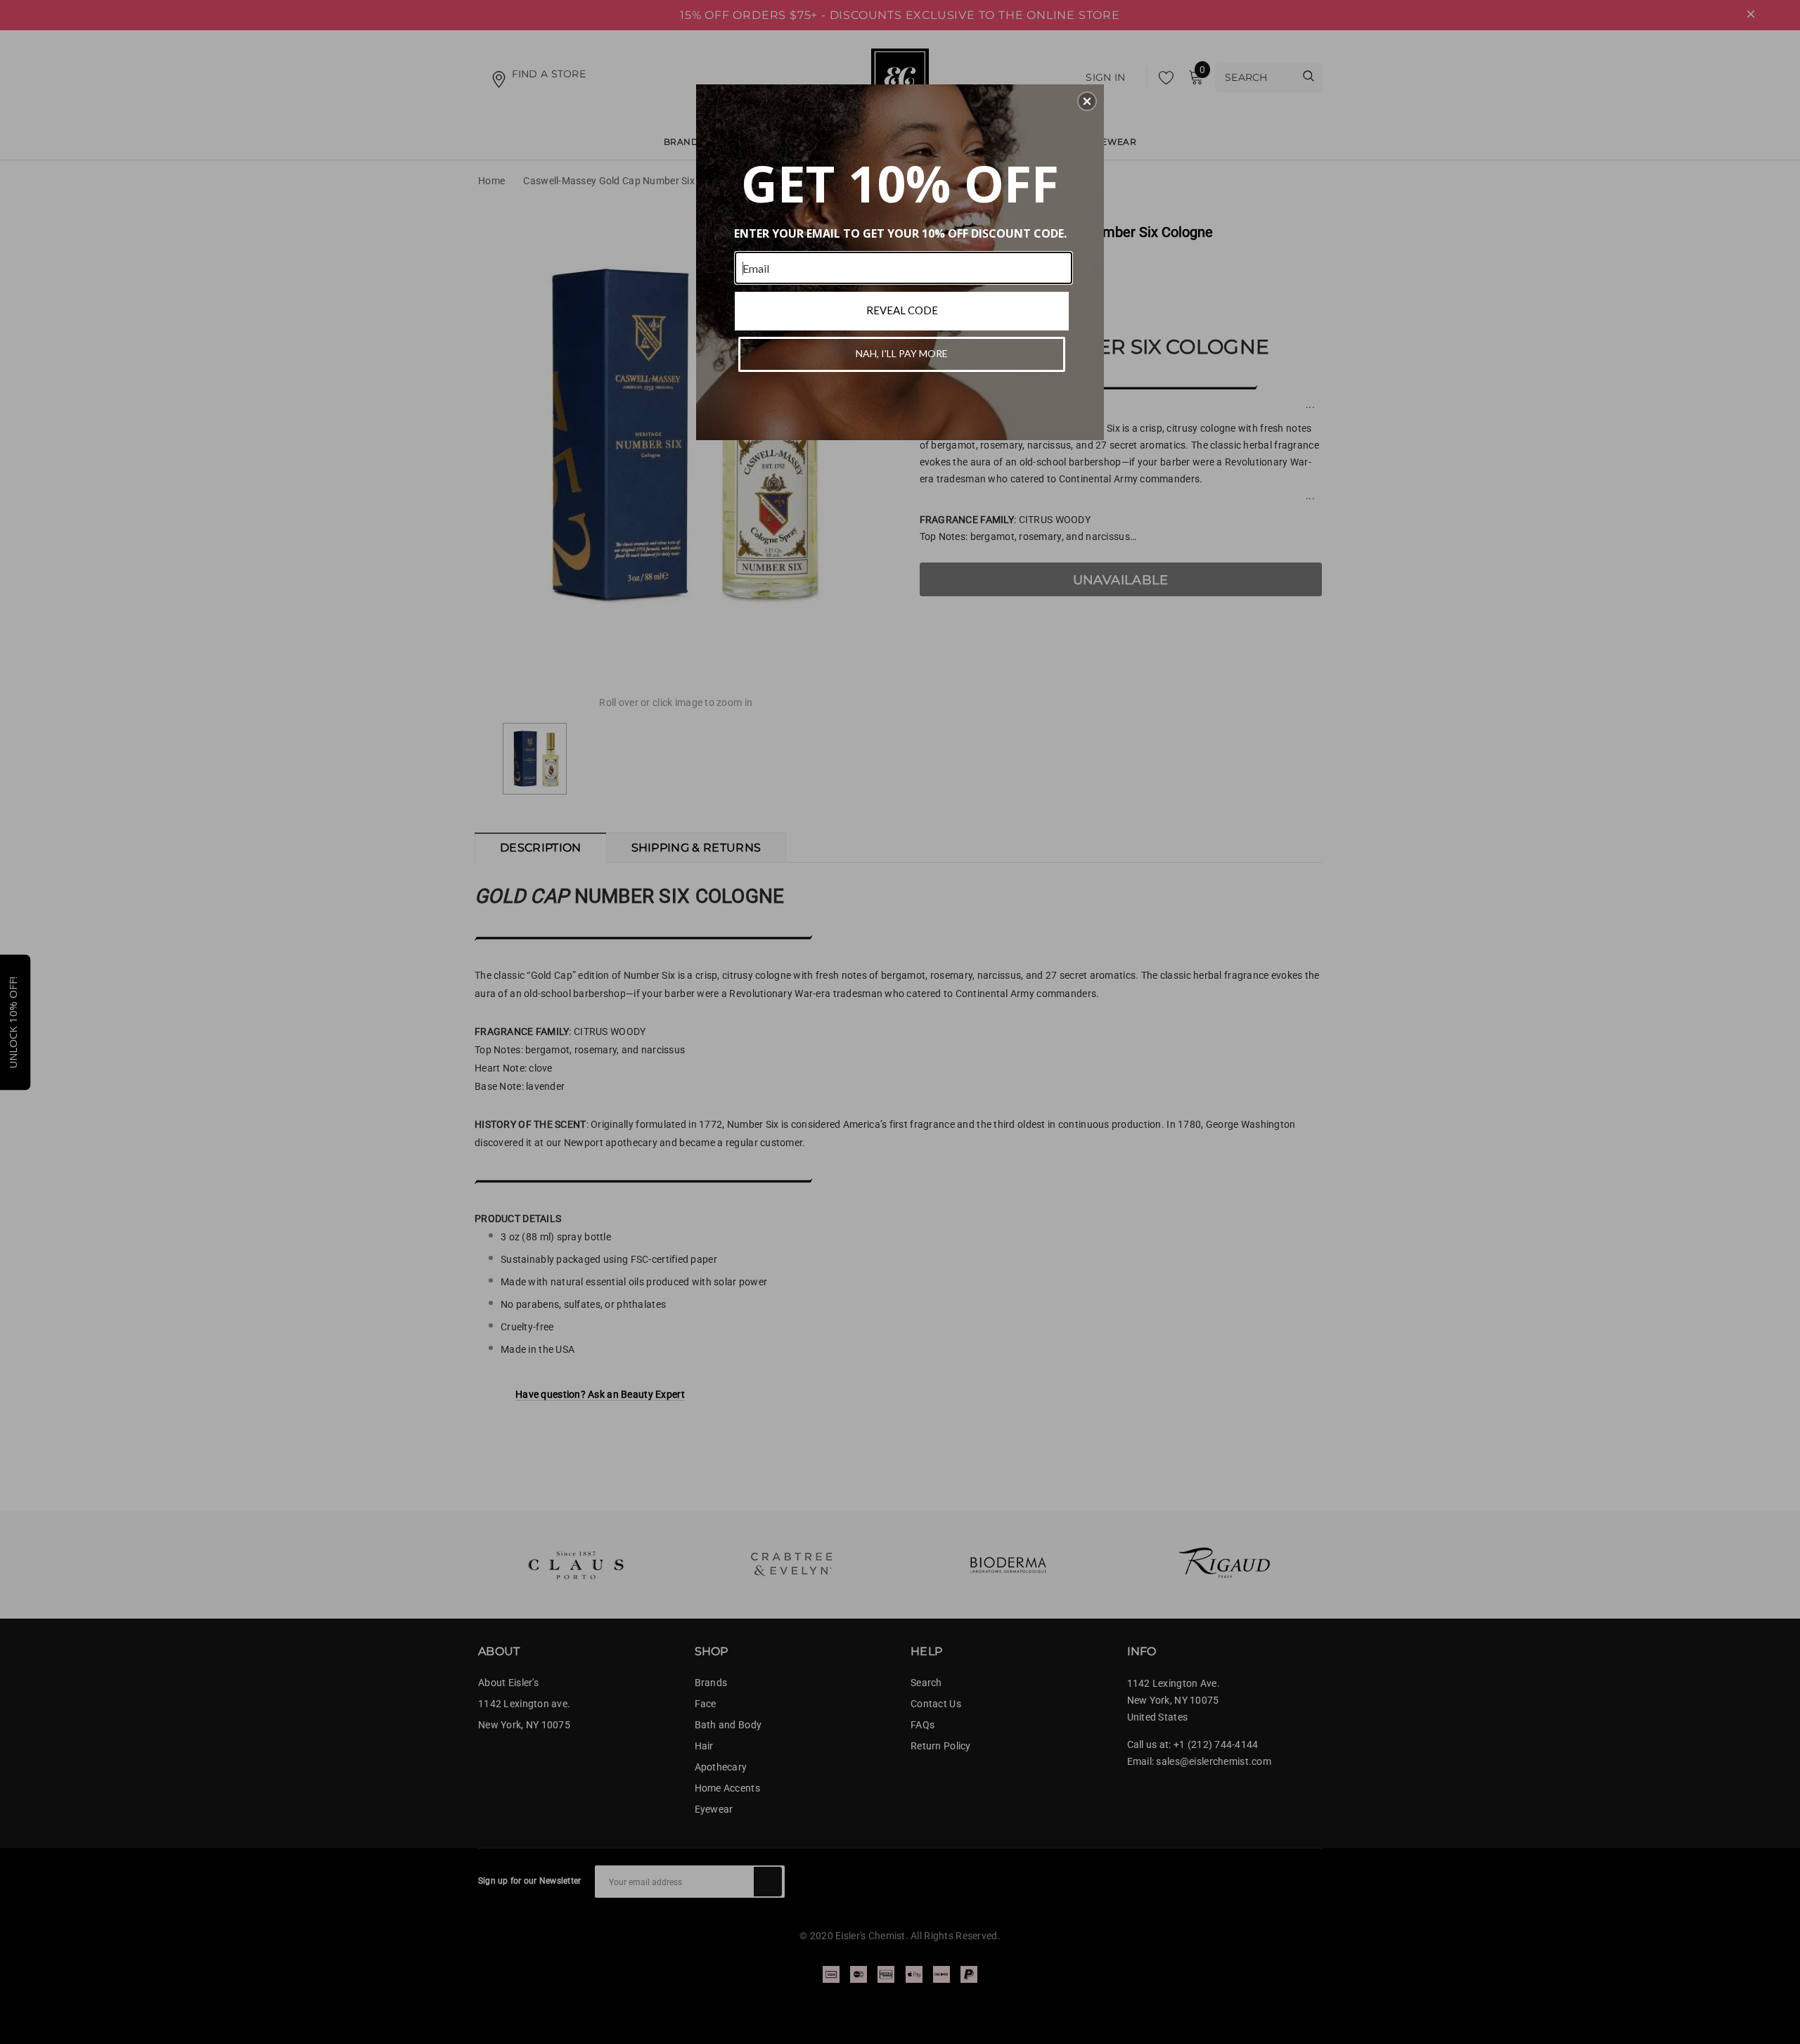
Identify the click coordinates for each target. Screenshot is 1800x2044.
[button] (1087, 101)
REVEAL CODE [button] (902, 310)
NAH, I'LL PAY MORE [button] (902, 353)
